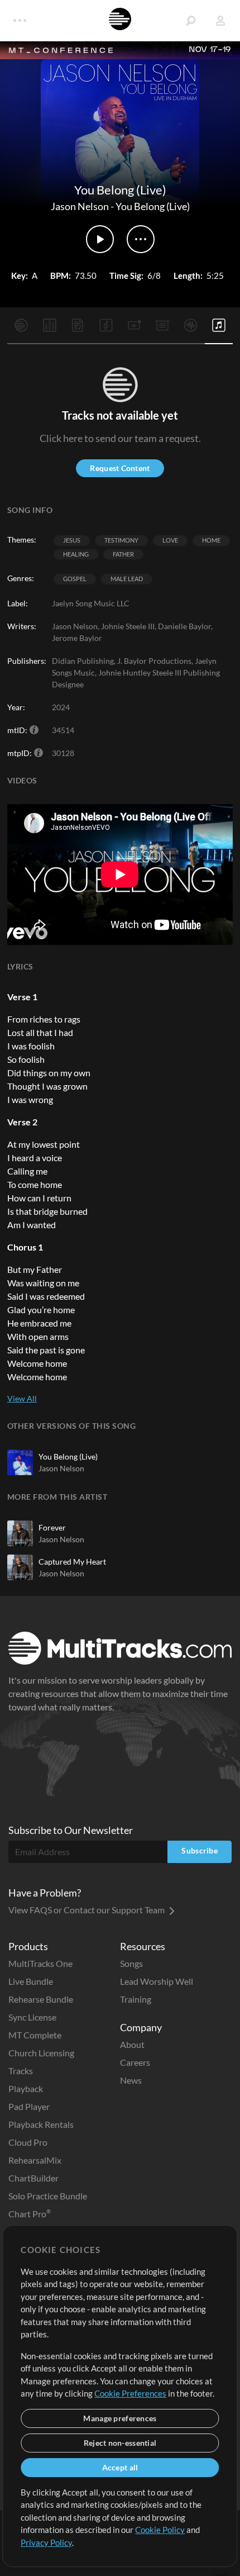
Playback (26, 2088)
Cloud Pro (28, 2142)
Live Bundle (31, 1981)
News (131, 2080)
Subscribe (200, 1850)
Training (136, 1999)
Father (123, 554)
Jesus (72, 540)
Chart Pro (30, 2214)
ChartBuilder (33, 2178)
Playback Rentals (41, 2124)
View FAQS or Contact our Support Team (87, 1910)
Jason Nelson (80, 206)
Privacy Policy (46, 2542)
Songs (131, 1963)
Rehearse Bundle (41, 1999)
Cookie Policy (160, 2530)
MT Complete (35, 2035)
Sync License (32, 2017)
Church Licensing (41, 2053)
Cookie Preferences (130, 2393)
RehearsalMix (35, 2160)
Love (170, 540)
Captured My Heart (72, 1562)
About (132, 2044)
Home (211, 540)
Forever (52, 1527)
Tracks (21, 2071)
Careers (135, 2062)
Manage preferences (120, 2418)
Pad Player (29, 2106)
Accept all (120, 2467)
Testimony (121, 540)
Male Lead (127, 579)
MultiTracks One (40, 1963)
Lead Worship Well (157, 1981)
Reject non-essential (120, 2443)
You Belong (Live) (153, 206)
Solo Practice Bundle (48, 2196)
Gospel (75, 579)
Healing (76, 554)
